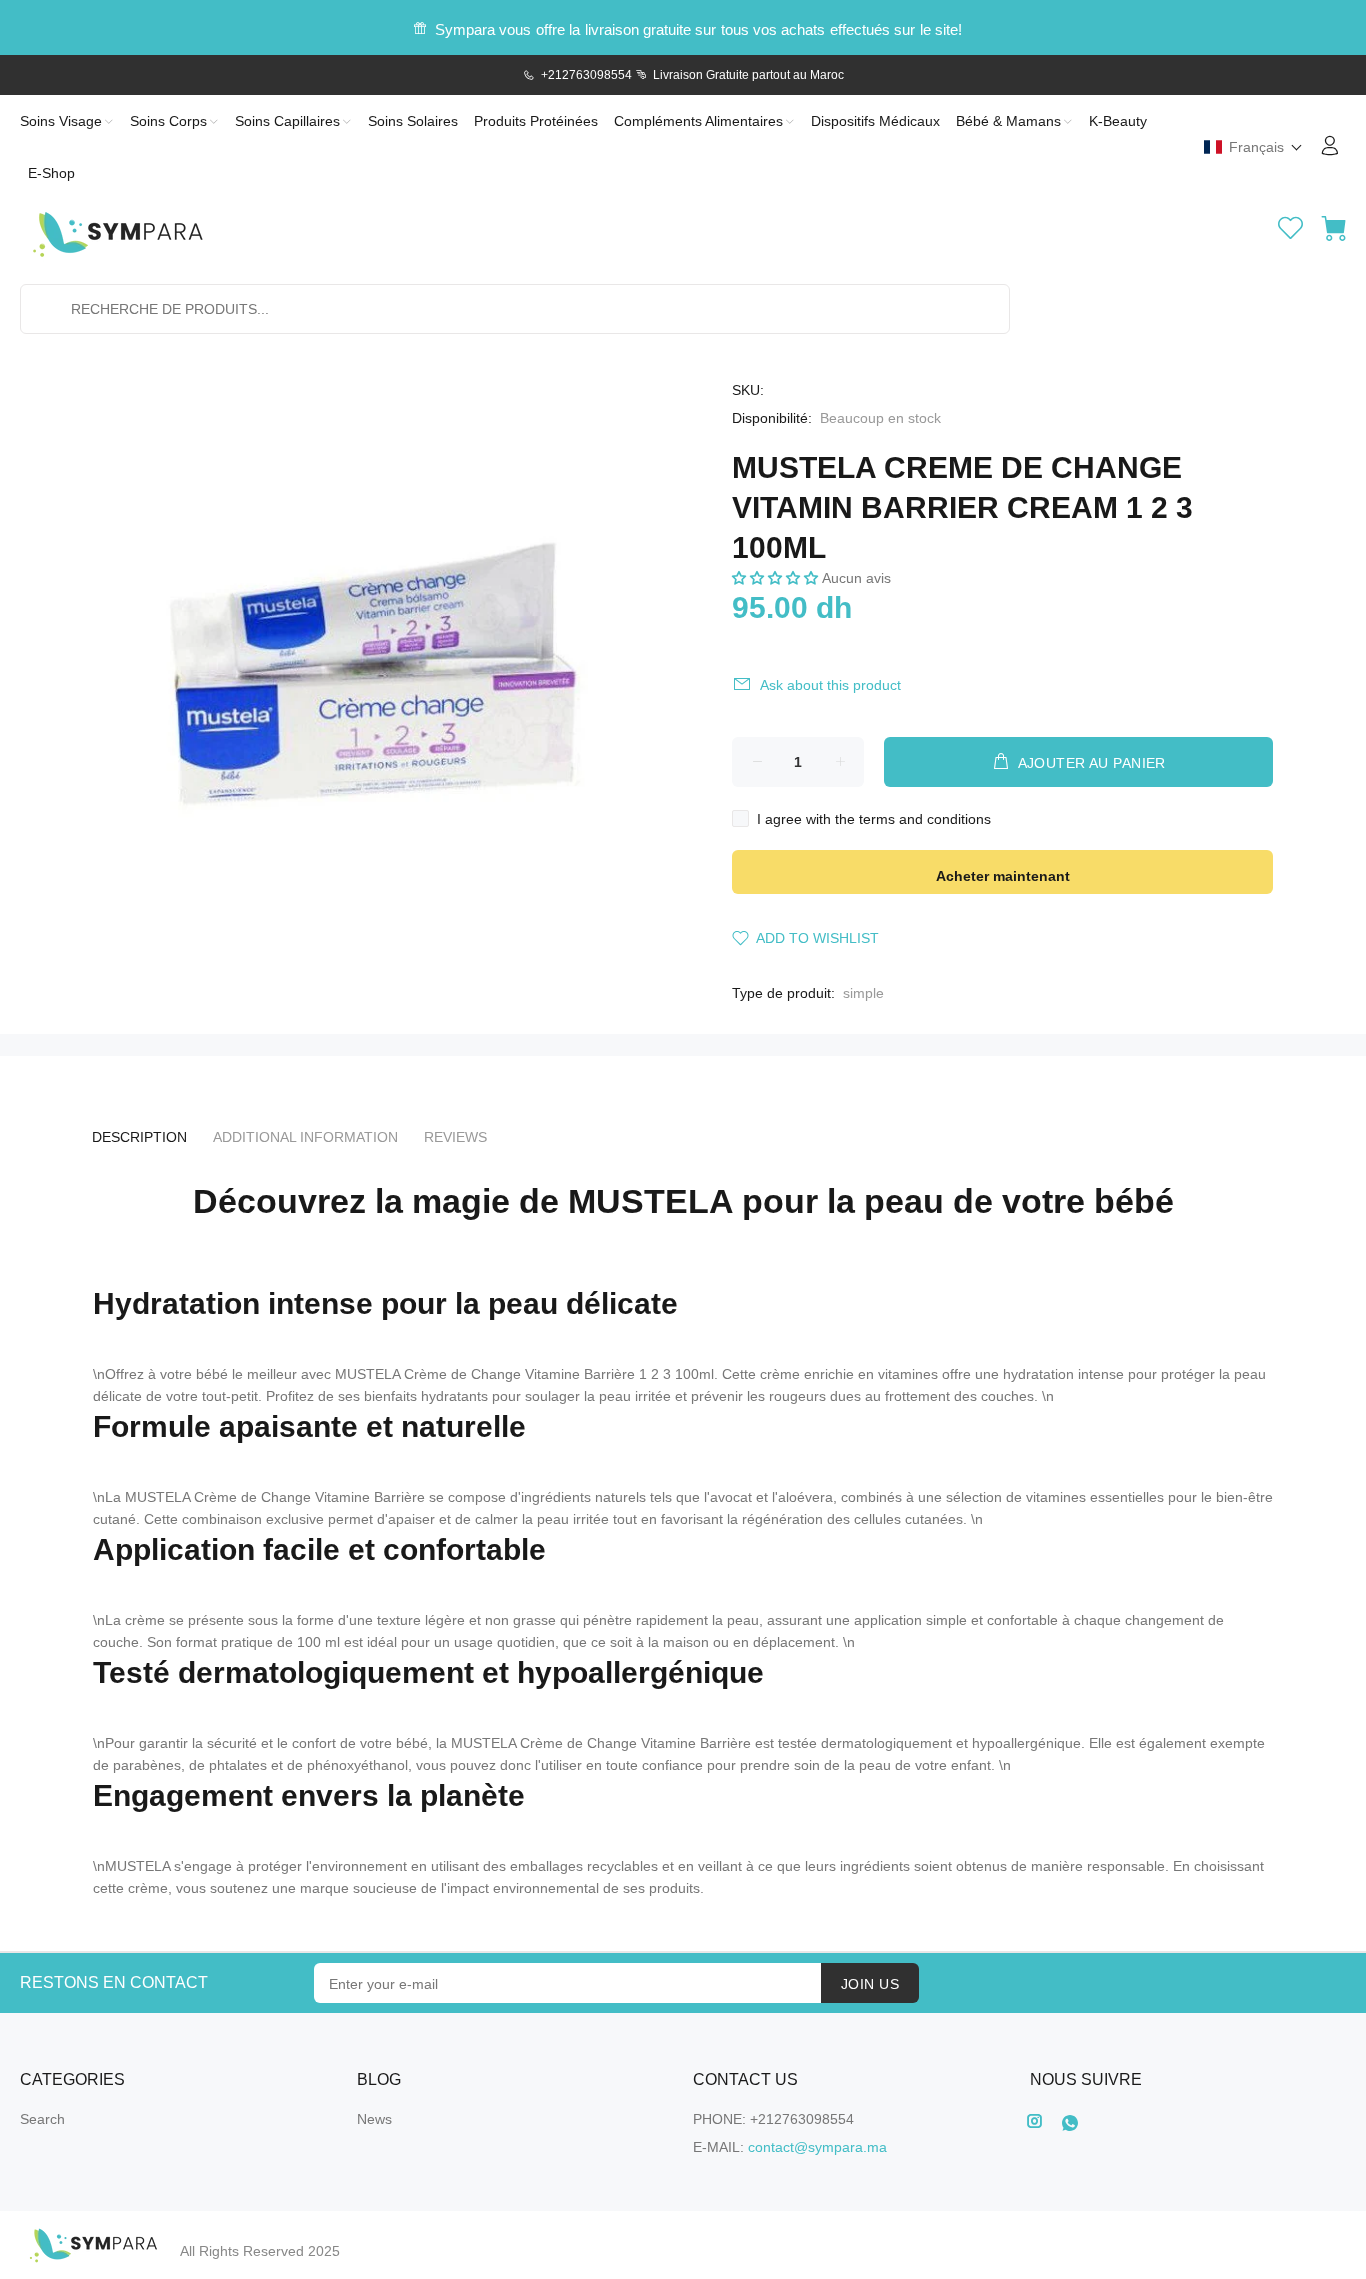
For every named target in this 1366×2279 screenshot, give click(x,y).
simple (863, 993)
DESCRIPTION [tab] (139, 1137)
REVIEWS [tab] (455, 1137)
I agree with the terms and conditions (874, 819)
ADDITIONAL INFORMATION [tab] (305, 1137)
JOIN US (870, 1984)
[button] (1253, 147)
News (374, 2119)
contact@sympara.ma (817, 2147)
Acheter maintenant (1003, 876)
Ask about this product (830, 685)
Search (42, 2119)
